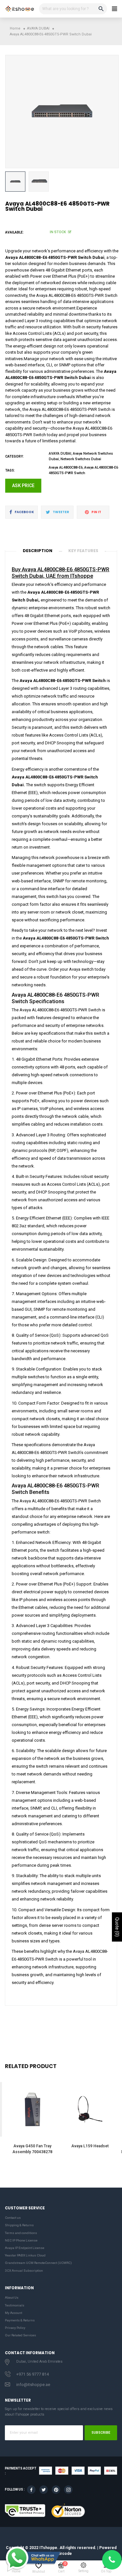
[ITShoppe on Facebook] (31, 2490)
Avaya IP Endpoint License (25, 2248)
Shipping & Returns (19, 2225)
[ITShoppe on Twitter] (44, 2490)
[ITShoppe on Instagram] (68, 2490)
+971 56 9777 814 (33, 2374)
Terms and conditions (21, 2233)
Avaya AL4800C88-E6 (66, 467)
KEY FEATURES (83, 551)
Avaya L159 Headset (90, 2146)
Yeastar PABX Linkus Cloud (25, 2255)
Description (38, 551)
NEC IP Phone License (21, 2240)
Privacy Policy (15, 2328)
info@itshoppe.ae (33, 2385)
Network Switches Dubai (81, 459)
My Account (14, 2313)
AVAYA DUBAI (60, 454)
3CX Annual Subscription (24, 2271)
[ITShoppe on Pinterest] (56, 2490)
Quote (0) (117, 1927)
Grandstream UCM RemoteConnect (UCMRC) (38, 2263)
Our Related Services (20, 2335)
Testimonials (15, 2305)
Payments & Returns (20, 2320)
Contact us (13, 2218)
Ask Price (23, 486)
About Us (12, 2298)
